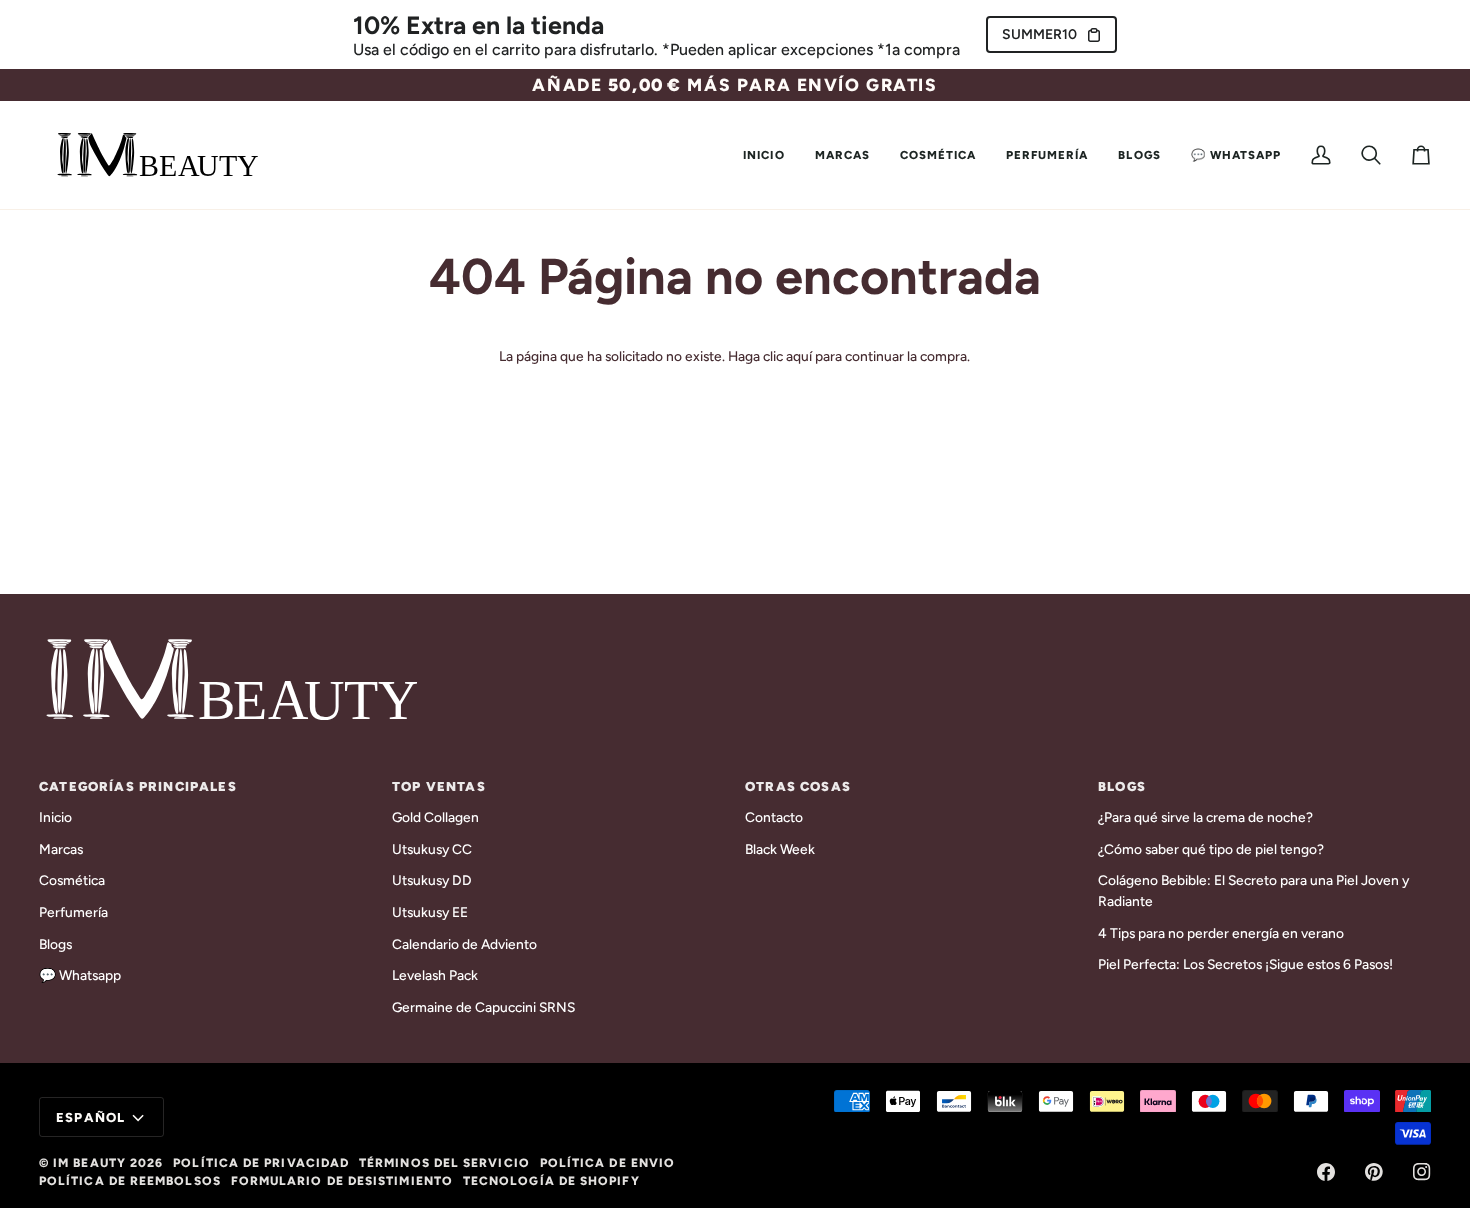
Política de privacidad (261, 1163)
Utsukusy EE (430, 912)
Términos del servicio (444, 1163)
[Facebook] (1326, 1172)
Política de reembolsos (130, 1181)
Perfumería (73, 912)
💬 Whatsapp (80, 975)
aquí (799, 356)
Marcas (61, 849)
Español (90, 1117)
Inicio (55, 817)
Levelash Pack (435, 975)
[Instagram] (1422, 1172)
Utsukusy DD (432, 880)
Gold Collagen (435, 817)
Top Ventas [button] (439, 786)
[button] (842, 155)
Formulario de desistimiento (342, 1181)
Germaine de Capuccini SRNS (483, 1007)
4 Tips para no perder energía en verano (1221, 933)
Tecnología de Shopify (551, 1181)
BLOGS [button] (1122, 786)
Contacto (774, 817)
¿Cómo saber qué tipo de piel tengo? (1211, 849)
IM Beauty (89, 1163)
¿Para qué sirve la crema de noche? (1205, 817)
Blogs (55, 944)
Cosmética (72, 880)
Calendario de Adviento (464, 944)
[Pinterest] (1374, 1172)
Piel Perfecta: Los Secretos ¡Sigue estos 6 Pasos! (1245, 964)
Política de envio (607, 1163)
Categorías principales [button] (138, 786)
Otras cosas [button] (798, 786)
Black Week (780, 849)
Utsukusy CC (432, 849)
